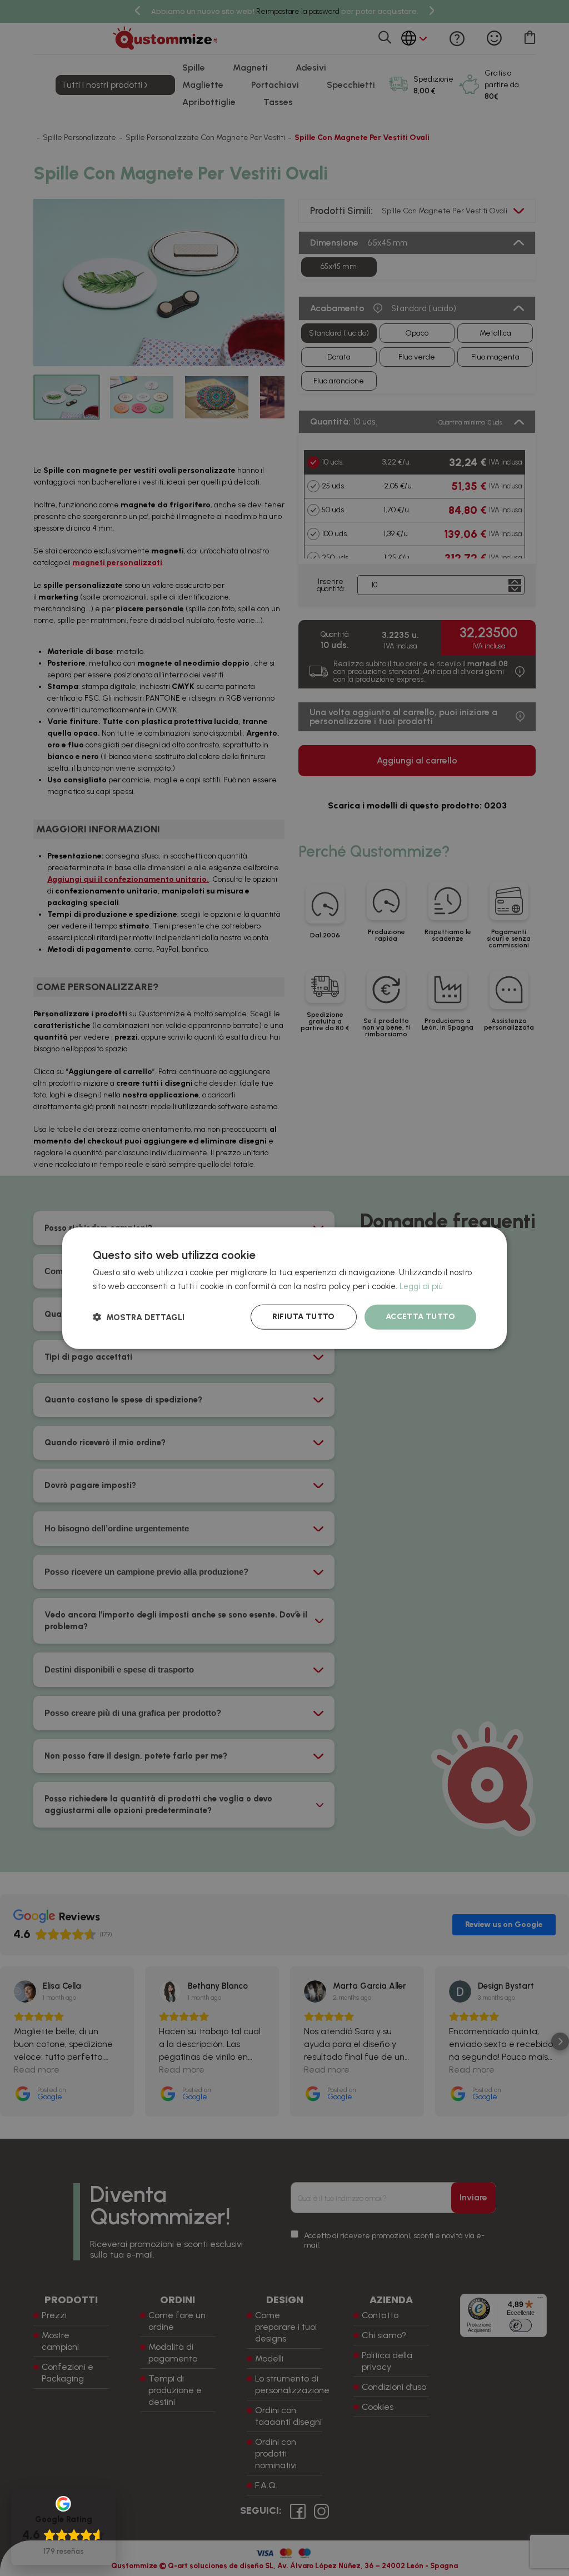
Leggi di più (421, 1286)
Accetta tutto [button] (420, 1317)
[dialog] (284, 1288)
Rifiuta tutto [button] (304, 1317)
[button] (139, 1317)
